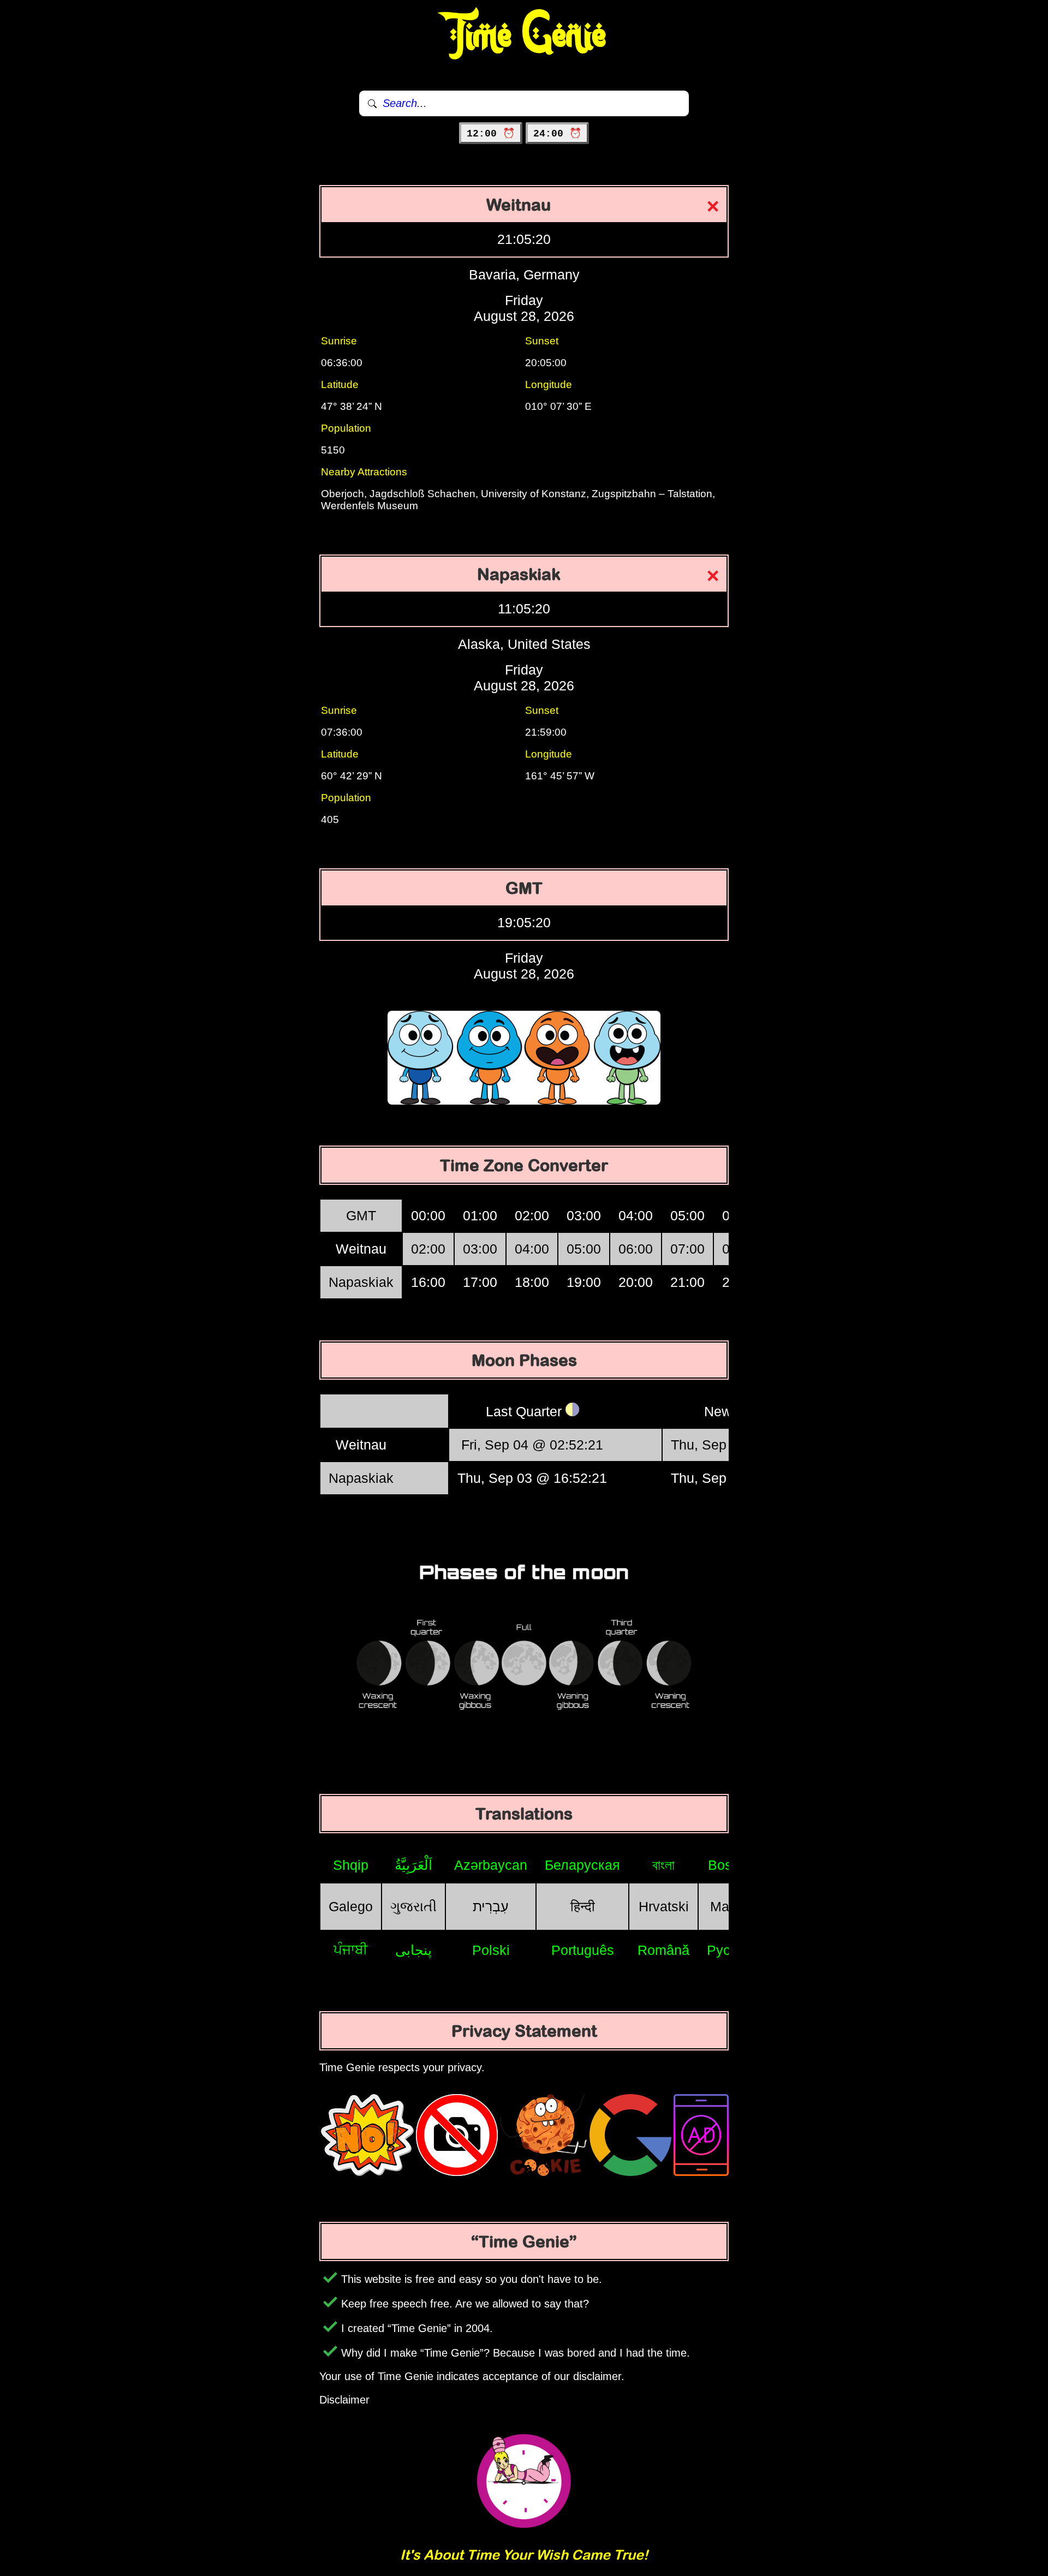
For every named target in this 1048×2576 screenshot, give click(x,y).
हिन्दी (583, 1906)
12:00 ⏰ (491, 134)
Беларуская (582, 1865)
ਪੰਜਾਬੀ (351, 1949)
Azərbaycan (491, 1865)
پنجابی (413, 1950)
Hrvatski (664, 1906)
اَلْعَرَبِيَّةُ (413, 1865)
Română (663, 1950)
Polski (491, 1950)
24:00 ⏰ (557, 134)
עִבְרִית (491, 1906)
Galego (351, 1906)
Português (583, 1950)
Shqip (351, 1865)
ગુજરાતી (413, 1906)
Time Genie (524, 35)
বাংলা (663, 1865)
